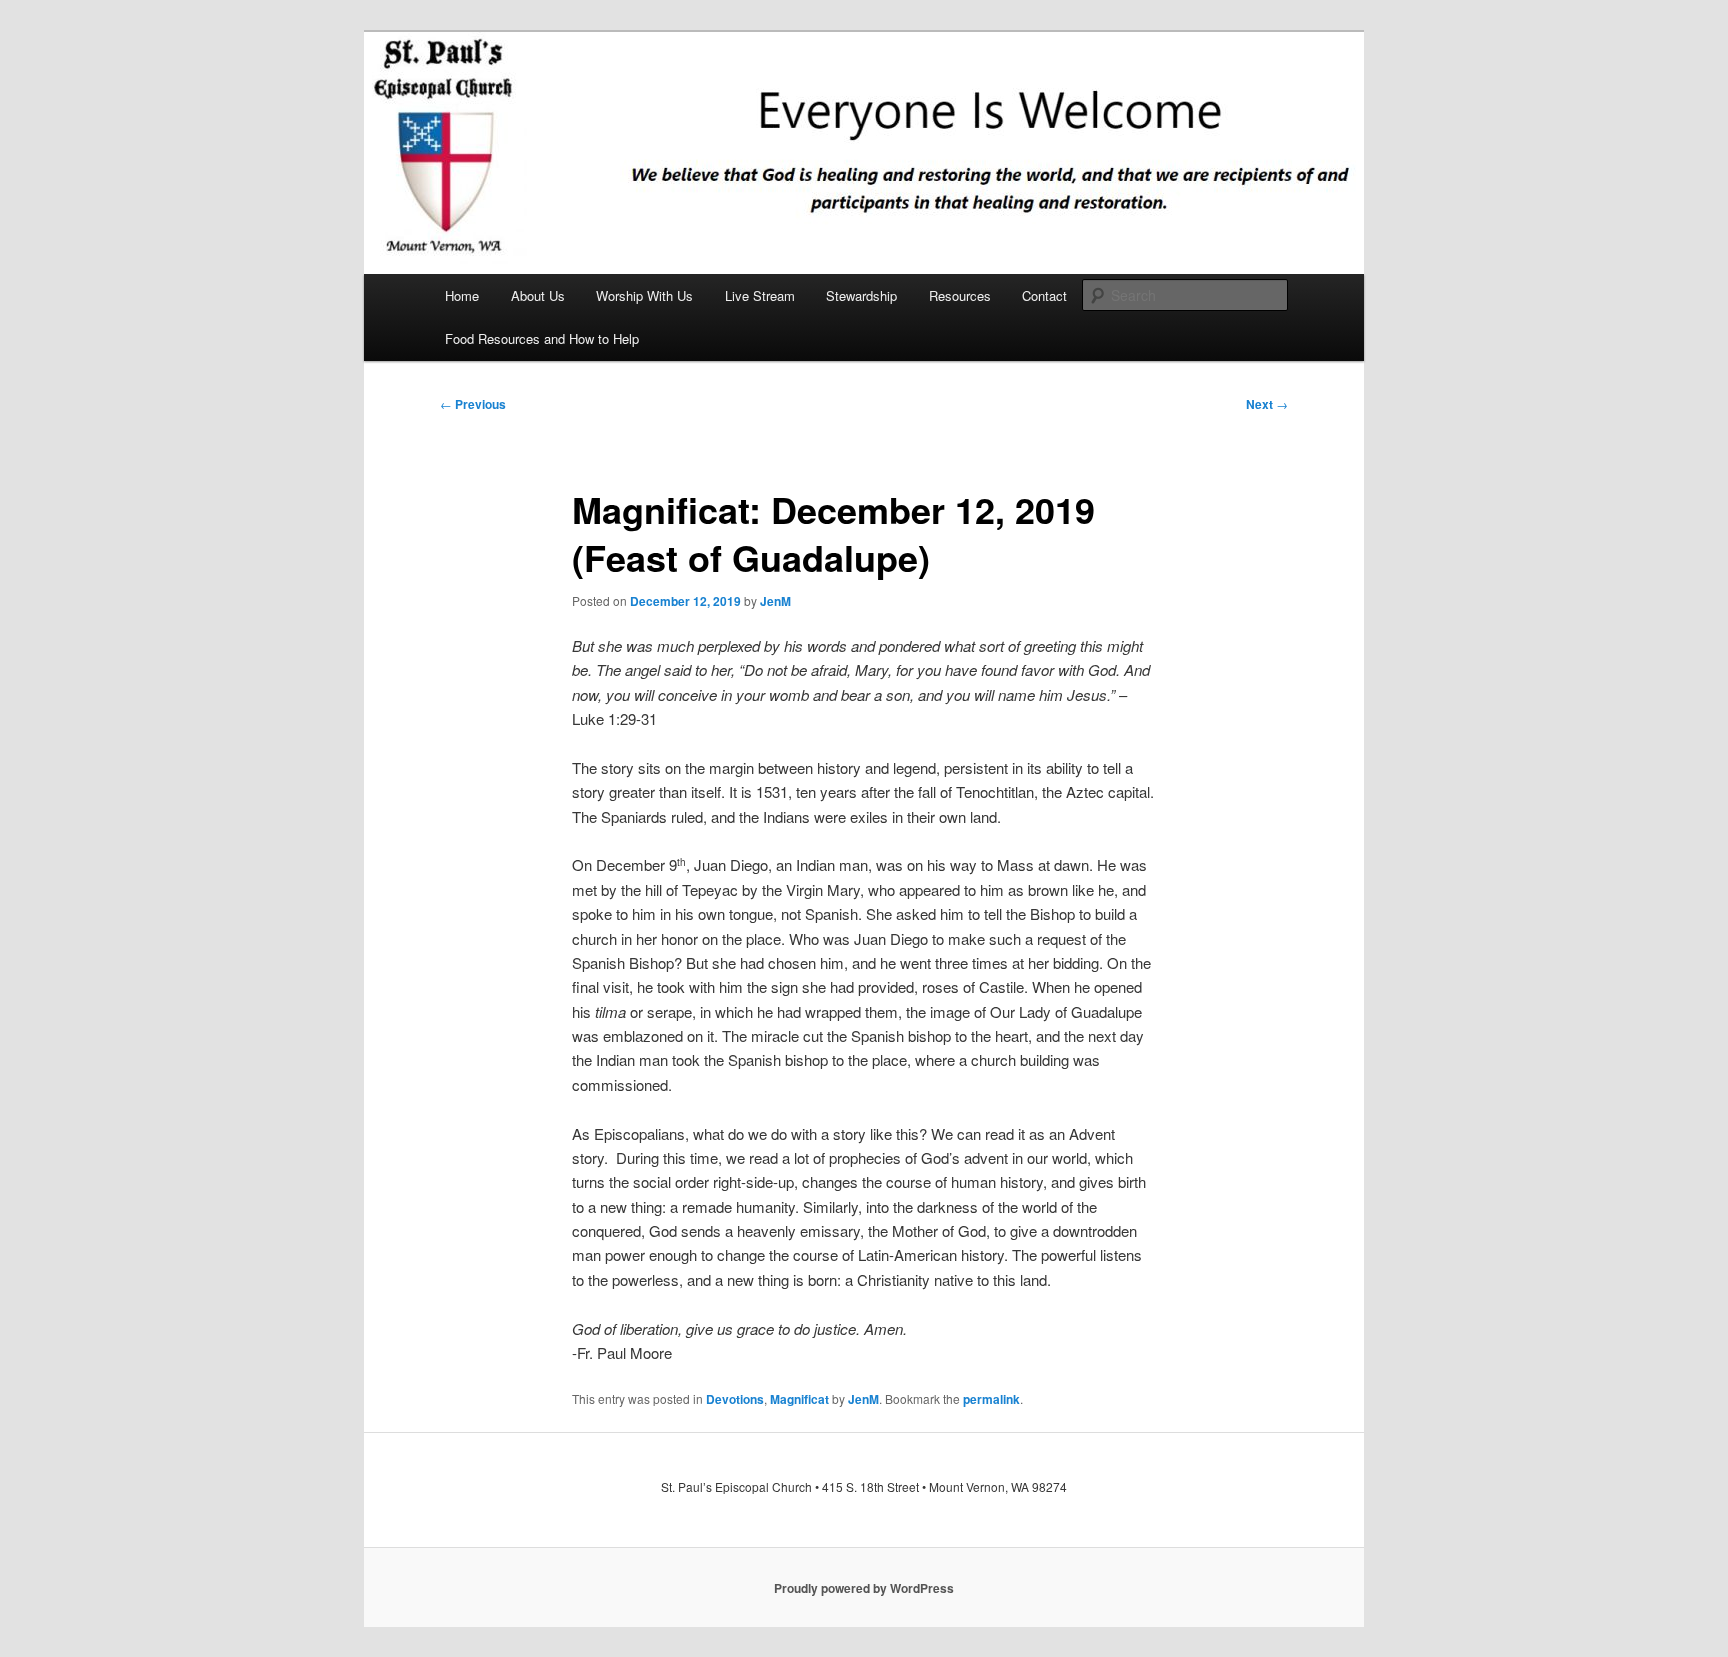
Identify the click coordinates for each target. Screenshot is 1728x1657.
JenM (775, 601)
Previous (473, 404)
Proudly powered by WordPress (864, 1588)
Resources (960, 295)
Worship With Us (644, 295)
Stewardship (861, 295)
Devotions (735, 1399)
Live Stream (760, 295)
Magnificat (799, 1399)
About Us (538, 295)
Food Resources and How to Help (542, 338)
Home (462, 295)
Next (1267, 404)
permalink (991, 1399)
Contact (1044, 295)
